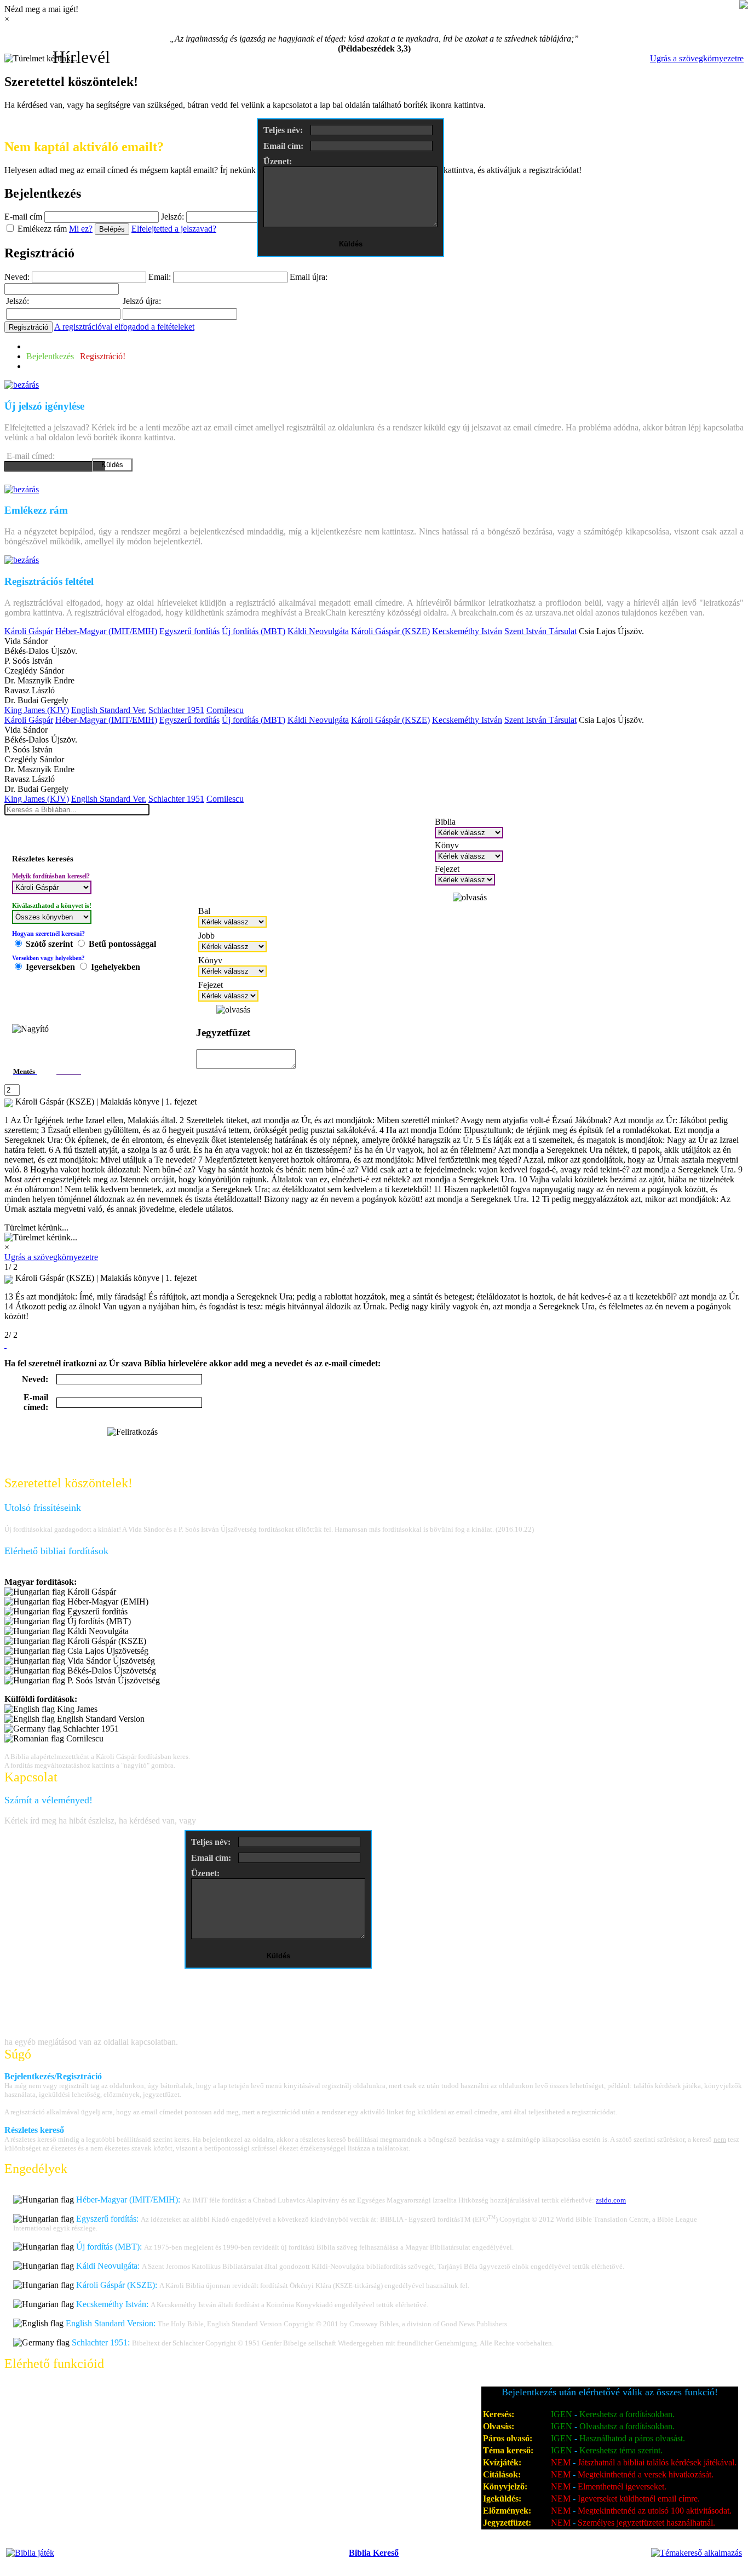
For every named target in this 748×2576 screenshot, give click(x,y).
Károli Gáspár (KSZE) (390, 631)
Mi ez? (81, 229)
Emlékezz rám (42, 229)
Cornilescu (225, 710)
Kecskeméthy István (467, 631)
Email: (160, 277)
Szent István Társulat (540, 631)
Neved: (17, 277)
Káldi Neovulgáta (318, 631)
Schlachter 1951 (176, 710)
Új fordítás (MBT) (254, 631)
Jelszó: (172, 217)
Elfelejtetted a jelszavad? (174, 229)
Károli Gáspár (29, 631)
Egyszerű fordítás (189, 631)
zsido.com (611, 2200)
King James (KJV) (37, 710)
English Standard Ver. (109, 710)
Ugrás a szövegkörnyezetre (697, 58)
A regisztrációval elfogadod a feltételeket (124, 327)
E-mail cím (23, 217)
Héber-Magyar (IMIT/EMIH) (106, 631)
